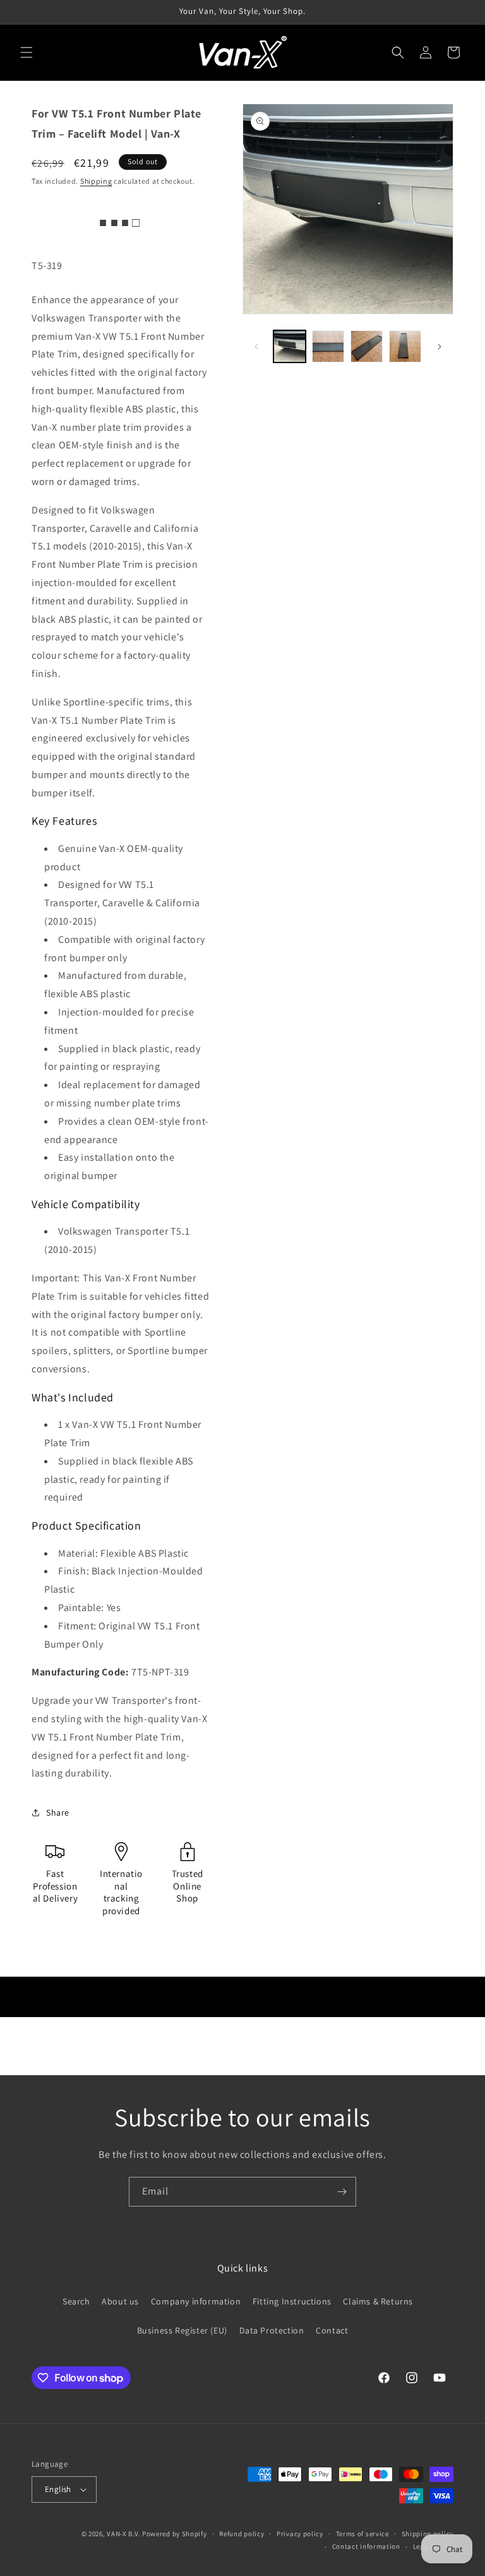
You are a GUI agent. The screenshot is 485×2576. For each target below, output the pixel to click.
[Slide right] (440, 347)
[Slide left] (256, 347)
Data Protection (272, 2330)
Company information (196, 2301)
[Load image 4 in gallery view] (405, 346)
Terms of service (362, 2534)
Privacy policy (300, 2534)
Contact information (366, 2546)
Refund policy (242, 2534)
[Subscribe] (342, 2192)
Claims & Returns (378, 2301)
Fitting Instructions (292, 2301)
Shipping (96, 181)
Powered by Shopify (175, 2534)
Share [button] (58, 1812)
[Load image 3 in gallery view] (367, 346)
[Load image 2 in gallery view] (328, 346)
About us (120, 2301)
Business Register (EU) (182, 2330)
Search (76, 2301)
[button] (27, 52)
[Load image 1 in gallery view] (290, 346)
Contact (332, 2330)
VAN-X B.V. (123, 2534)
